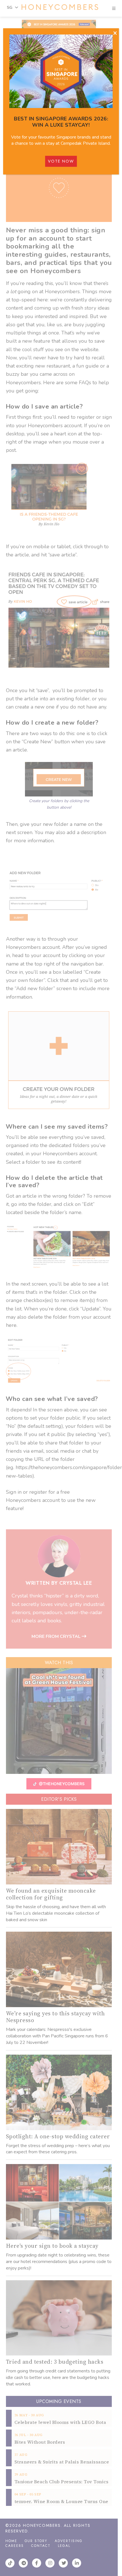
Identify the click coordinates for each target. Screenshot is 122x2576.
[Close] (115, 33)
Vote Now (61, 161)
